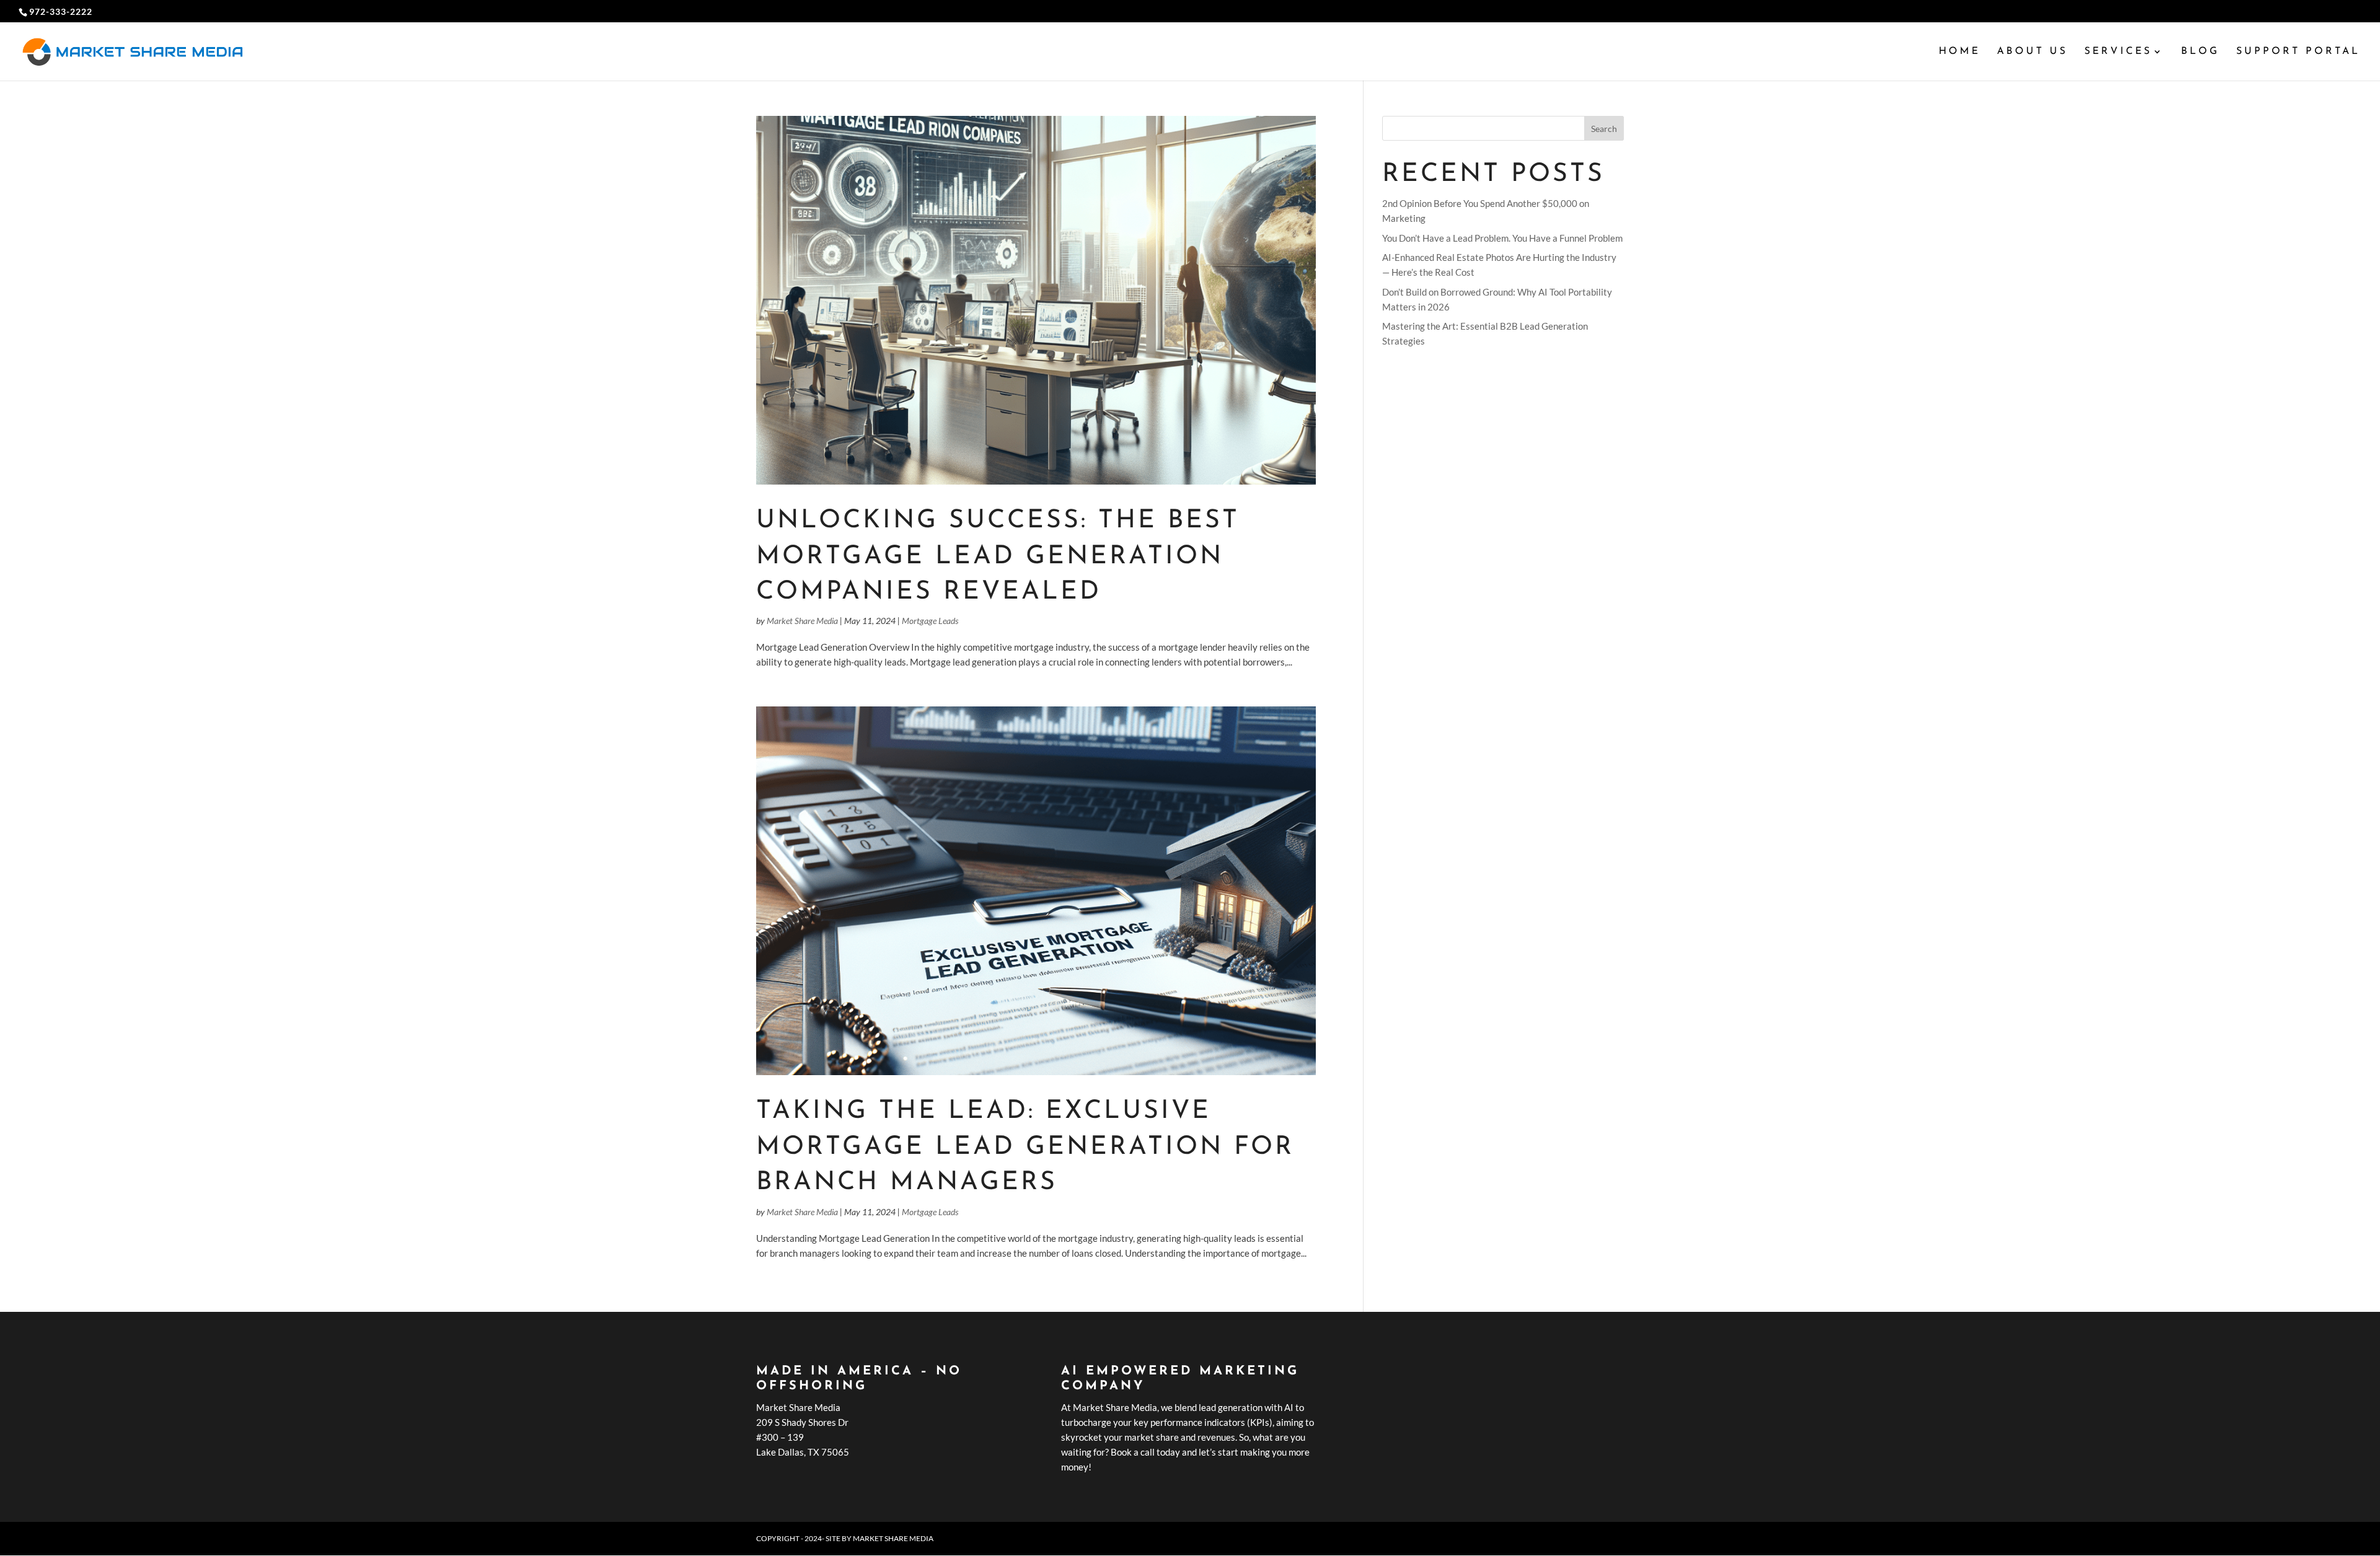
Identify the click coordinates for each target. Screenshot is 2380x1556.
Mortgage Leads (930, 621)
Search (1604, 129)
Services (2118, 52)
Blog (2200, 52)
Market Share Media (802, 621)
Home (1959, 52)
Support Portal (2298, 52)
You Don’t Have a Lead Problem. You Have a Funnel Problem (1502, 238)
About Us (2032, 52)
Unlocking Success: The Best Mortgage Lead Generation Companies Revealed (998, 556)
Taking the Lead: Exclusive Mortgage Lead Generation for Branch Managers (1025, 1147)
